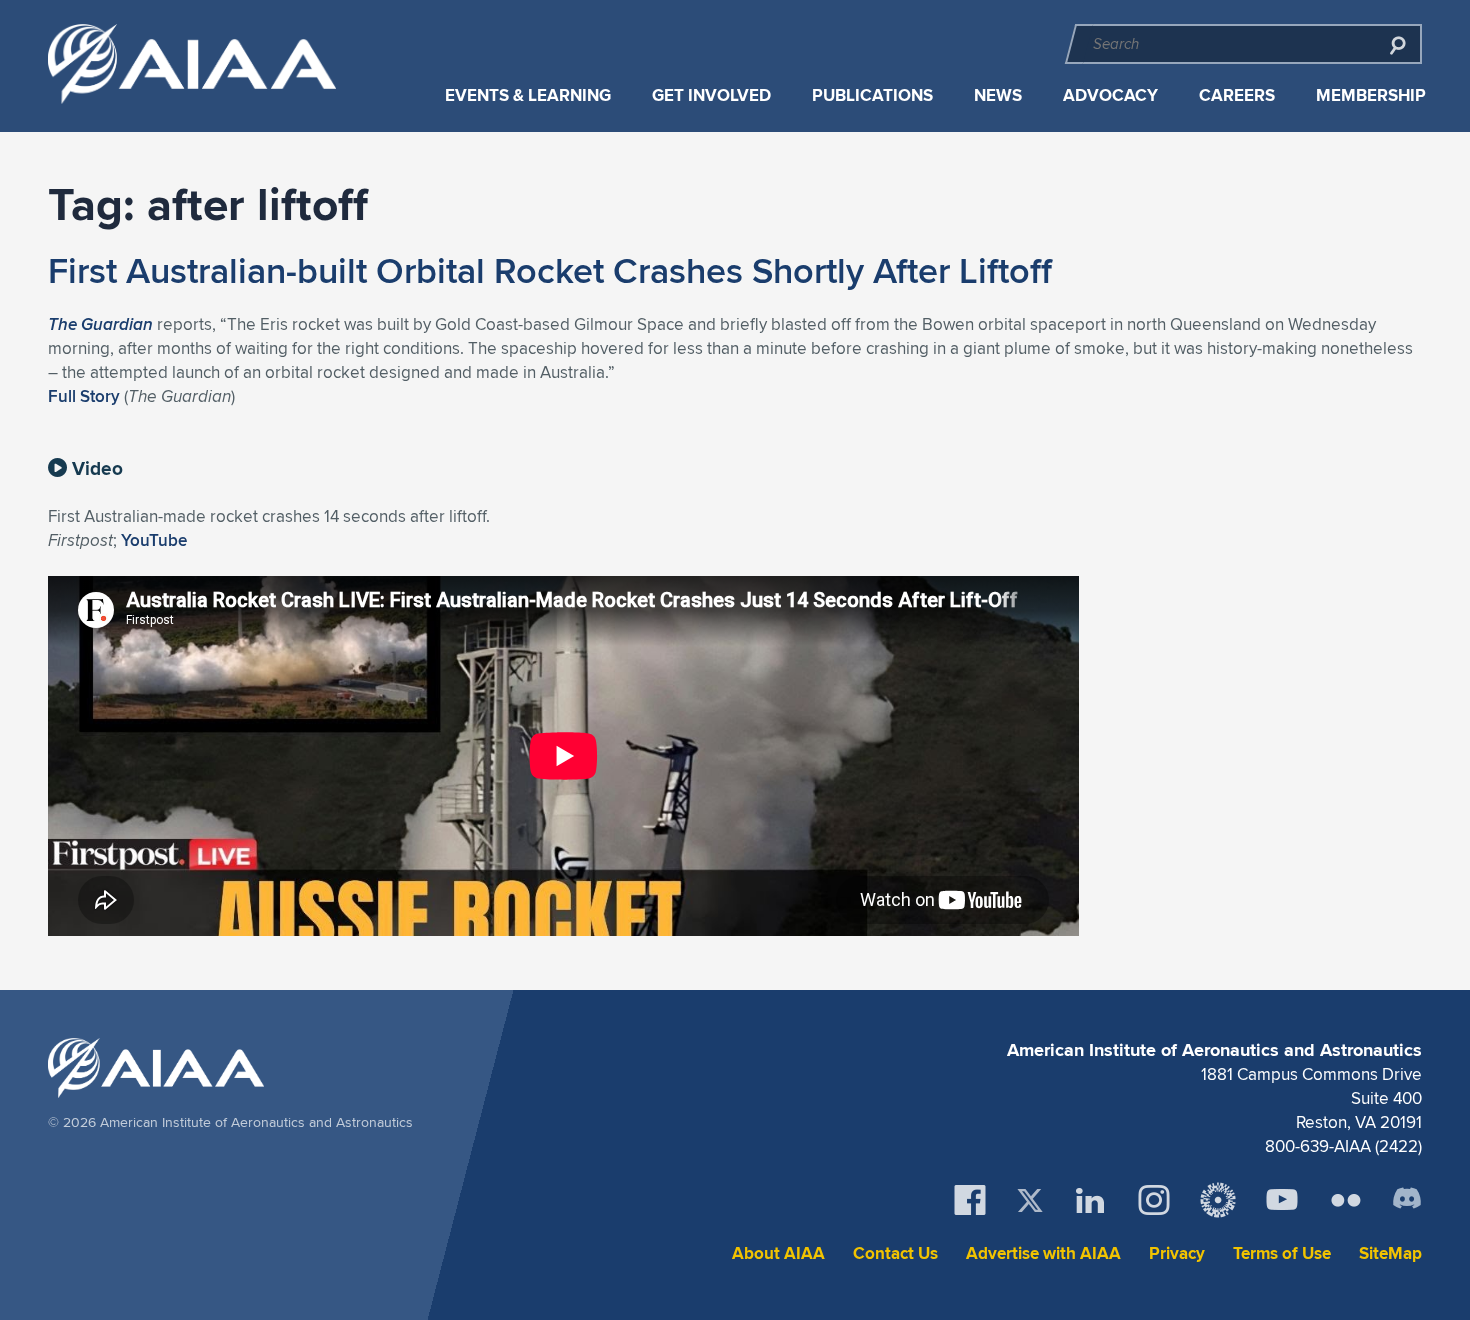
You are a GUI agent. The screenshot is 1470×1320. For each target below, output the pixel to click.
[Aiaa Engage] (1218, 1200)
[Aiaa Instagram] (1154, 1200)
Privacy (1177, 1253)
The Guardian (100, 324)
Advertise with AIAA (1043, 1253)
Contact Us (895, 1253)
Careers (1237, 95)
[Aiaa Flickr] (1346, 1200)
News (998, 95)
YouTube (154, 540)
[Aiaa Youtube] (1282, 1200)
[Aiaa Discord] (1407, 1200)
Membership (1371, 95)
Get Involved (711, 95)
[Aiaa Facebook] (970, 1200)
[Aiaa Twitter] (1030, 1200)
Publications (872, 95)
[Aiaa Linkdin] (1090, 1200)
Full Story (84, 396)
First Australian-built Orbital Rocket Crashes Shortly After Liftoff (550, 270)
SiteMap (1390, 1253)
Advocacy (1110, 95)
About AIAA (778, 1253)
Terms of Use (1282, 1253)
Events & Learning (528, 95)
